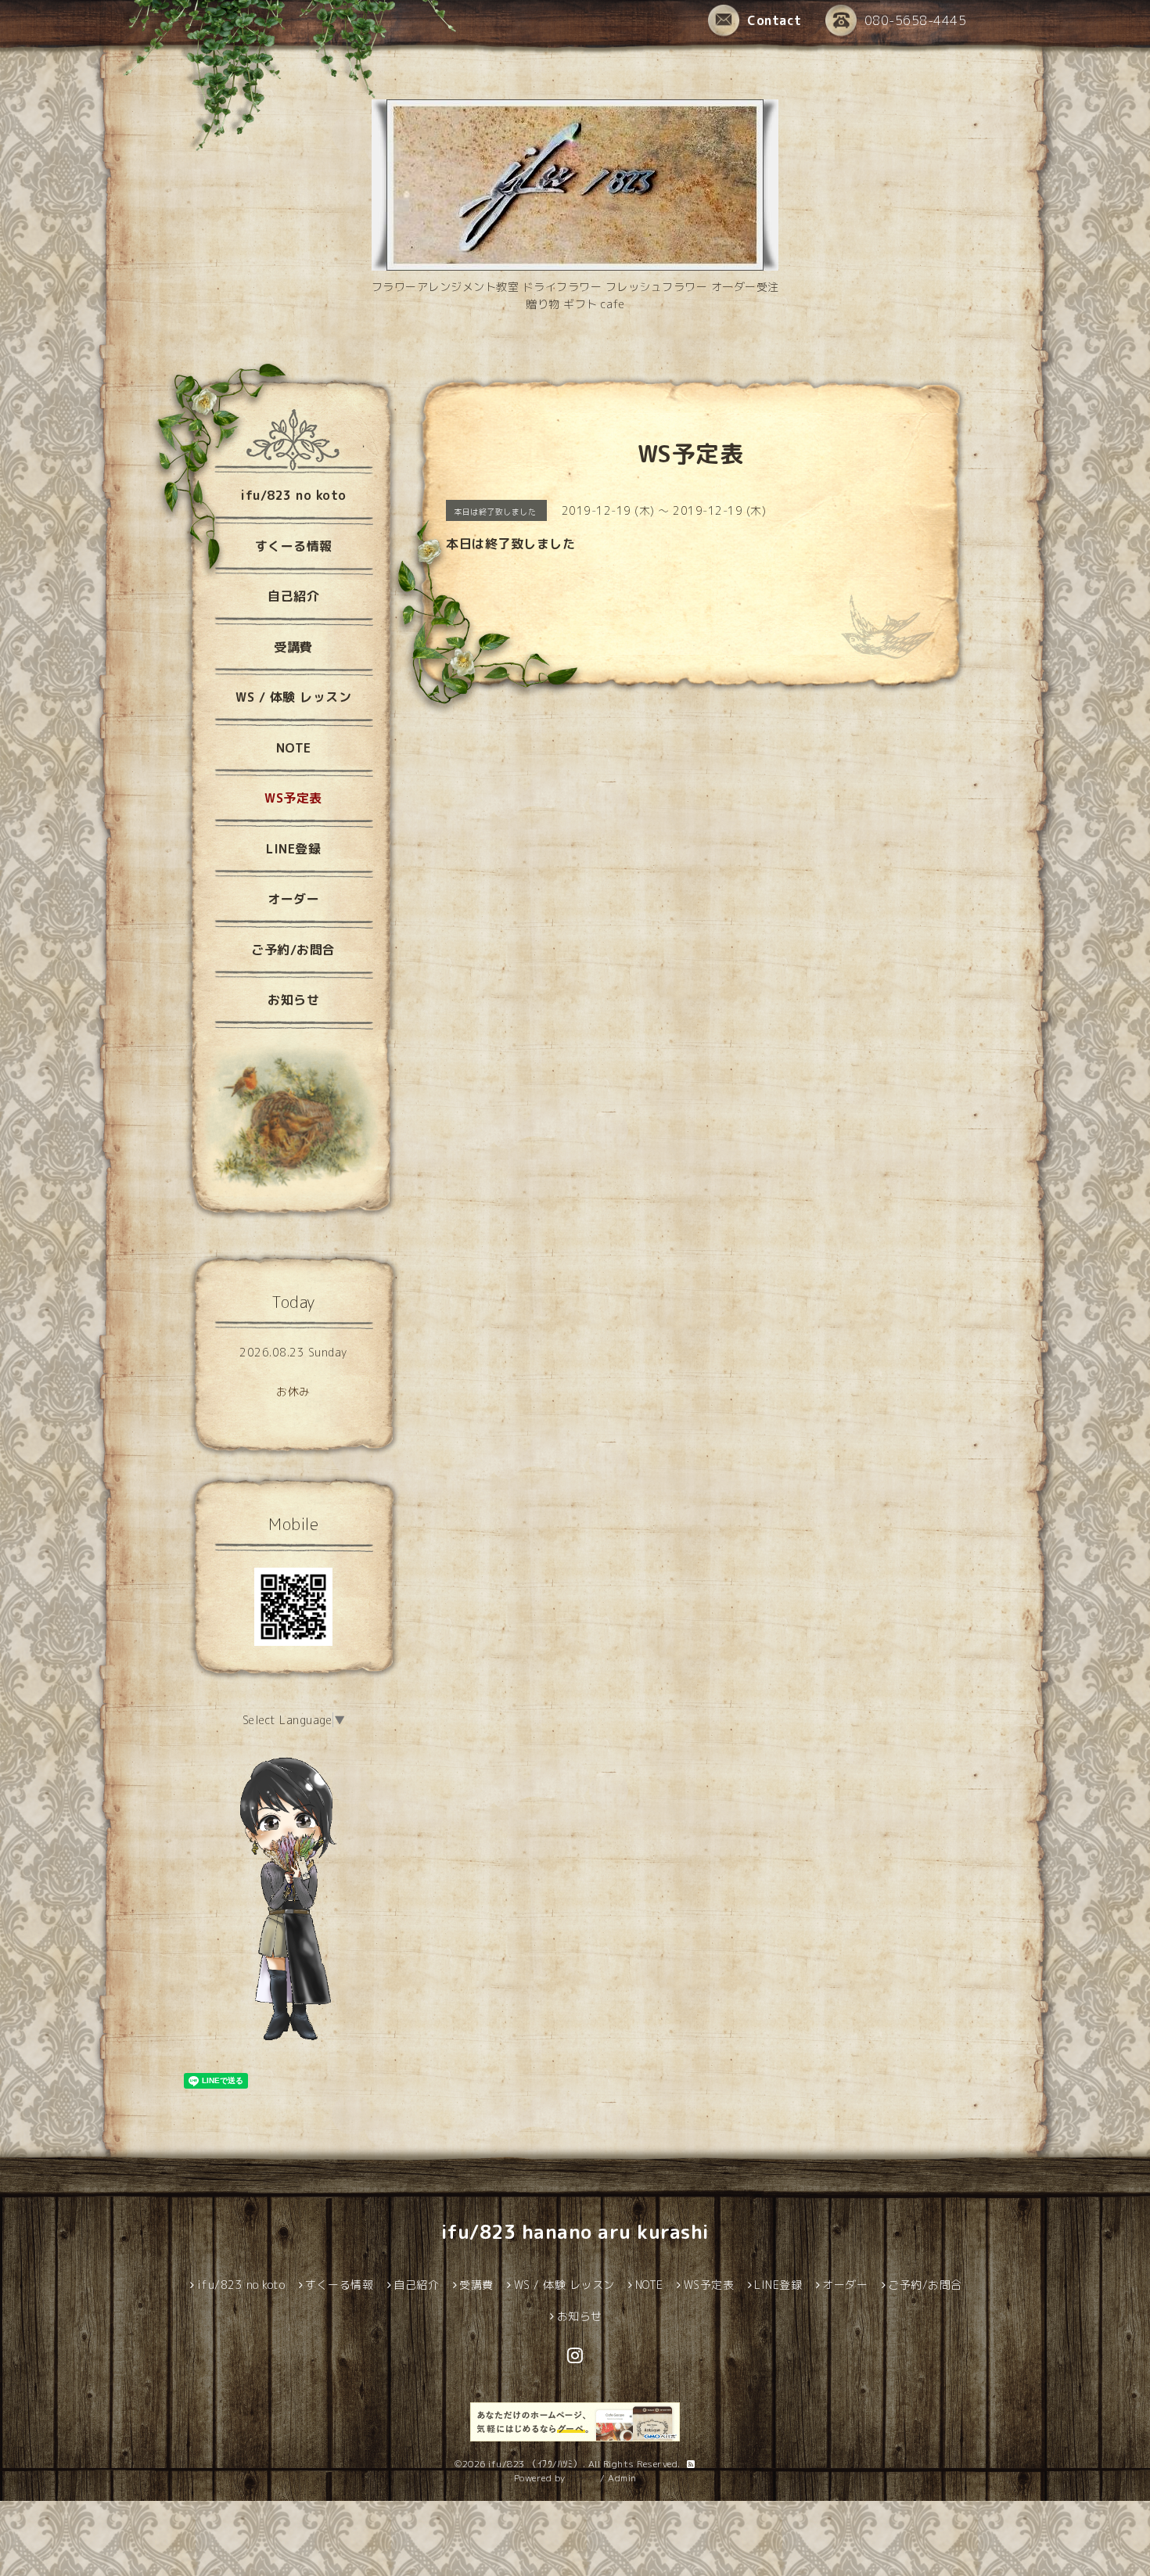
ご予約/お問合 (293, 950)
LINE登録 (293, 849)
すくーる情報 (294, 546)
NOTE (294, 748)
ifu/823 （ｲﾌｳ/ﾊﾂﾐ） (535, 2464)
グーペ (583, 2478)
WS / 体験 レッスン (293, 697)
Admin (622, 2478)
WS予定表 (293, 798)
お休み (293, 1391)
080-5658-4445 (916, 20)
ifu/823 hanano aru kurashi (575, 2232)
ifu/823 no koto (293, 495)
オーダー (293, 899)
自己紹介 (293, 596)
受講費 (293, 647)
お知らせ (293, 1000)
